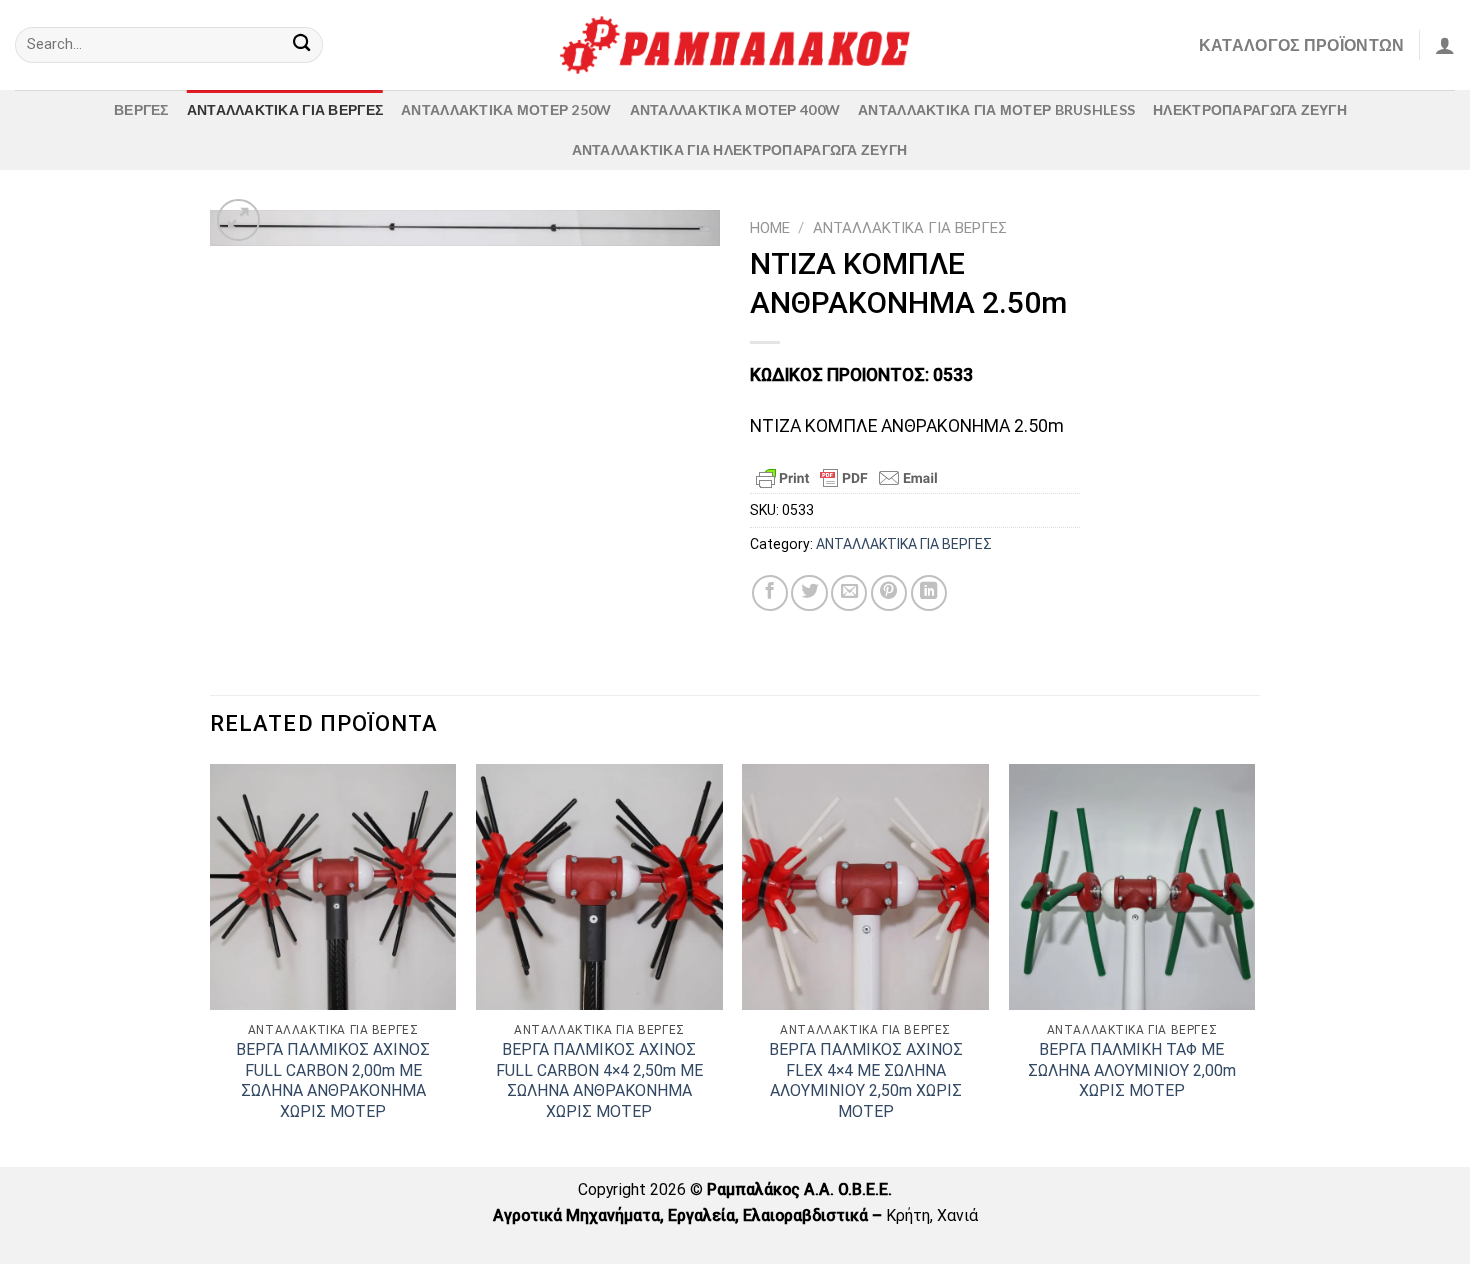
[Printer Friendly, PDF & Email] (847, 478)
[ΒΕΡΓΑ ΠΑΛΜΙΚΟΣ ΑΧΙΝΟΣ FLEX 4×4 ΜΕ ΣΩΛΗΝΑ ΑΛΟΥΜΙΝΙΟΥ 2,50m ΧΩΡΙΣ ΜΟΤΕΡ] (865, 887)
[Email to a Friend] (849, 593)
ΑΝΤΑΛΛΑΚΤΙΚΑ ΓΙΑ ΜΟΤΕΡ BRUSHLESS (996, 109)
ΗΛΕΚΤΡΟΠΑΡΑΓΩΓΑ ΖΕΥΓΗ (1250, 109)
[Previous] (211, 964)
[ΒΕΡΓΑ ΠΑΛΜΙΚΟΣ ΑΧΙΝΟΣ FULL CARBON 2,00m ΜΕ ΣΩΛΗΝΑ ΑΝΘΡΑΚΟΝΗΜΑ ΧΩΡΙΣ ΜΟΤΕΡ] (333, 887)
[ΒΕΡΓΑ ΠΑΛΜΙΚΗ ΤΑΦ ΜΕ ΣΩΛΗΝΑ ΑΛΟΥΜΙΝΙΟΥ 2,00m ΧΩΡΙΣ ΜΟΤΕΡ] (1132, 887)
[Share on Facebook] (770, 593)
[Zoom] (238, 220)
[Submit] (301, 45)
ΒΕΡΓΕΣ (141, 109)
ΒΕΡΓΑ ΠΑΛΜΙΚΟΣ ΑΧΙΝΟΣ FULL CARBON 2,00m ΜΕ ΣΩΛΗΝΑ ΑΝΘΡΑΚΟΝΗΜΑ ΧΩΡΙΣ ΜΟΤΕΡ (333, 1080)
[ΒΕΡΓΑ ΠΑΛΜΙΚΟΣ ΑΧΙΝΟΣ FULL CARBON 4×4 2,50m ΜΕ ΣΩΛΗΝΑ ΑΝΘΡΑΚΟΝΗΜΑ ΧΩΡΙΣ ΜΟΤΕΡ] (599, 887)
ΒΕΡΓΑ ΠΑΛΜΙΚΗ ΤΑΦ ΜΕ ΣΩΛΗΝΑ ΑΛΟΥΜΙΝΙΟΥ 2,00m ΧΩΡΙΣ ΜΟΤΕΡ (1132, 1070)
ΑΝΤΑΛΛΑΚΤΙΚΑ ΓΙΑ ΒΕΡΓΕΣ (285, 109)
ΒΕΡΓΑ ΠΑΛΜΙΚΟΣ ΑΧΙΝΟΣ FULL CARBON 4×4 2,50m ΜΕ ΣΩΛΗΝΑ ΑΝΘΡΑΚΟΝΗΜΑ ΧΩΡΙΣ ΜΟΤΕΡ (599, 1080)
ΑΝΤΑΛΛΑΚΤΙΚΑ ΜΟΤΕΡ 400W (735, 109)
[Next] (1254, 964)
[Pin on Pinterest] (889, 593)
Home (770, 228)
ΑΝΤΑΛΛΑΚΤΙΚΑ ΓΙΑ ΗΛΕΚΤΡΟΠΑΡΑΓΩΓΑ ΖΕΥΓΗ (740, 149)
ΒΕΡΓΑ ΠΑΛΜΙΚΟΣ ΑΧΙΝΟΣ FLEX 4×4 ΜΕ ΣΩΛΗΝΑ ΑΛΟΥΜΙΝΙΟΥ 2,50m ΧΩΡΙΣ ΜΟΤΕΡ (866, 1080)
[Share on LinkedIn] (929, 593)
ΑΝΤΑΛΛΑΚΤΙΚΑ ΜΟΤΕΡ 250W (506, 109)
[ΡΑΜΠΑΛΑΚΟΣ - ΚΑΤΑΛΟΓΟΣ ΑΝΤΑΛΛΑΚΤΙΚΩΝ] (735, 45)
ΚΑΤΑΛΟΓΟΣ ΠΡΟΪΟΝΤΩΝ (1302, 44)
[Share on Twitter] (809, 593)
